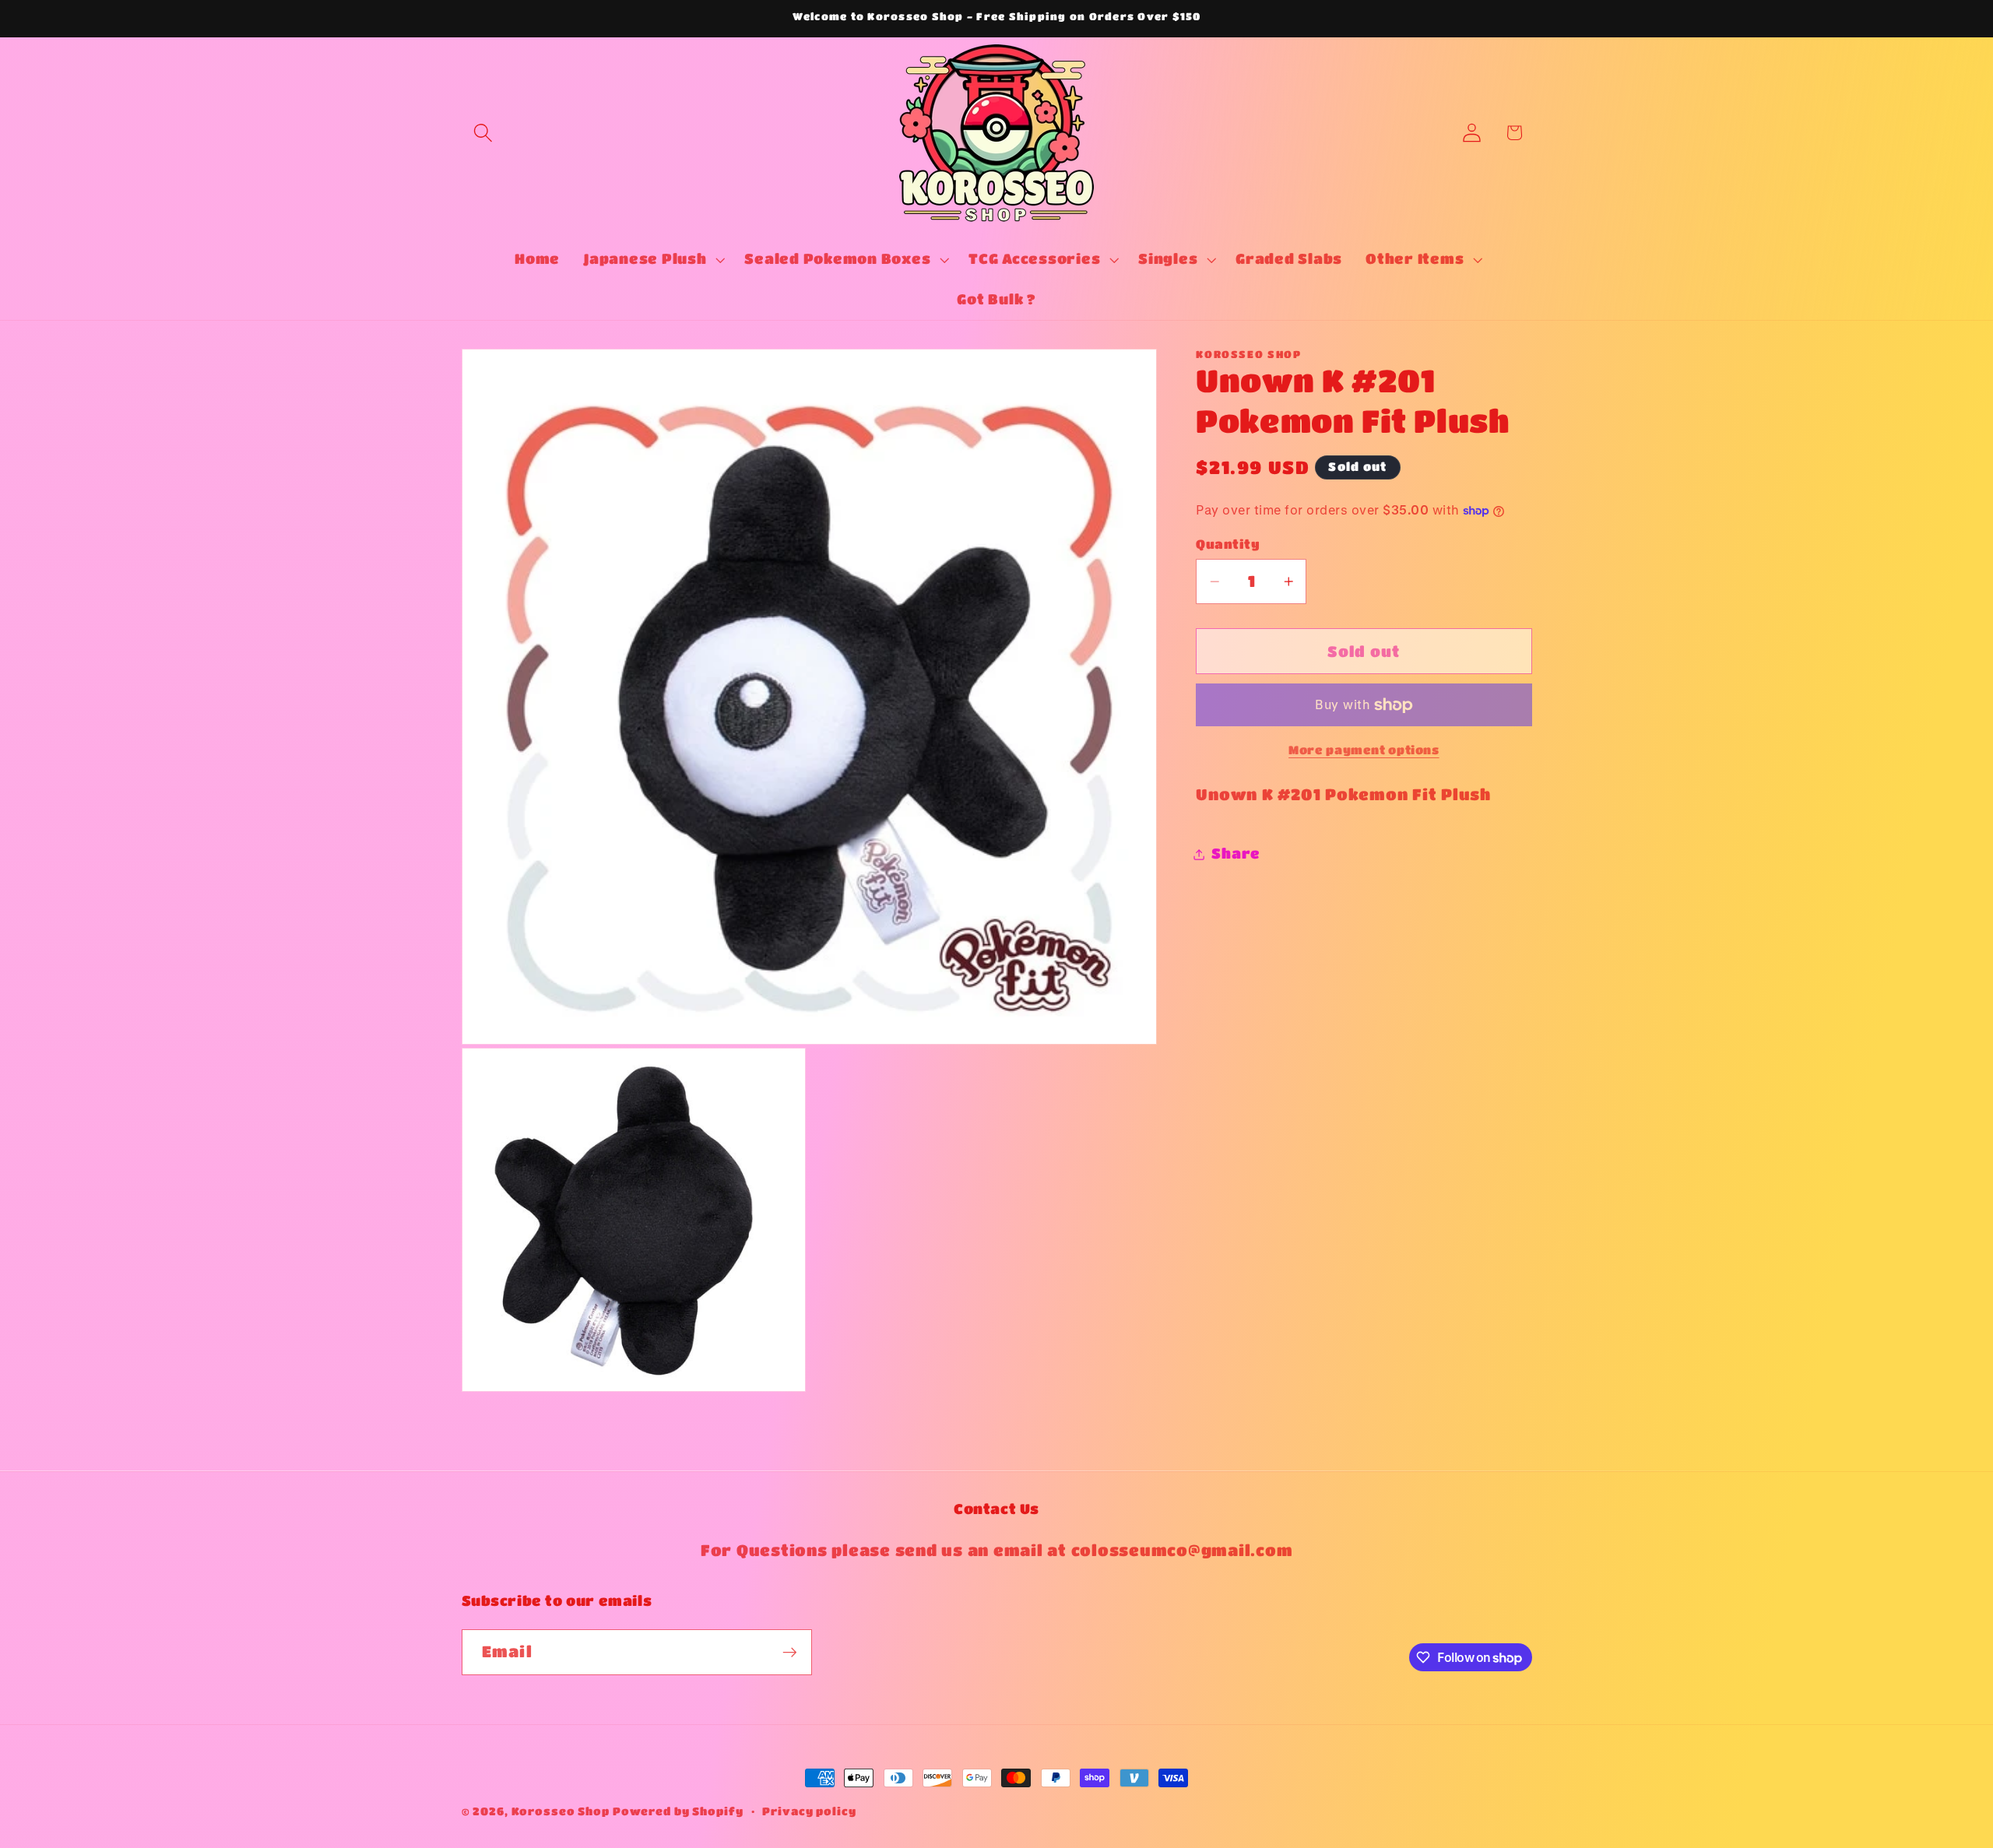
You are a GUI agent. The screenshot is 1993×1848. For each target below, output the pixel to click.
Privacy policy (809, 1811)
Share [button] (1236, 854)
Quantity (1228, 544)
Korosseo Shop (561, 1811)
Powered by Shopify (678, 1811)
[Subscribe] (790, 1653)
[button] (483, 133)
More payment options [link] (1364, 750)
